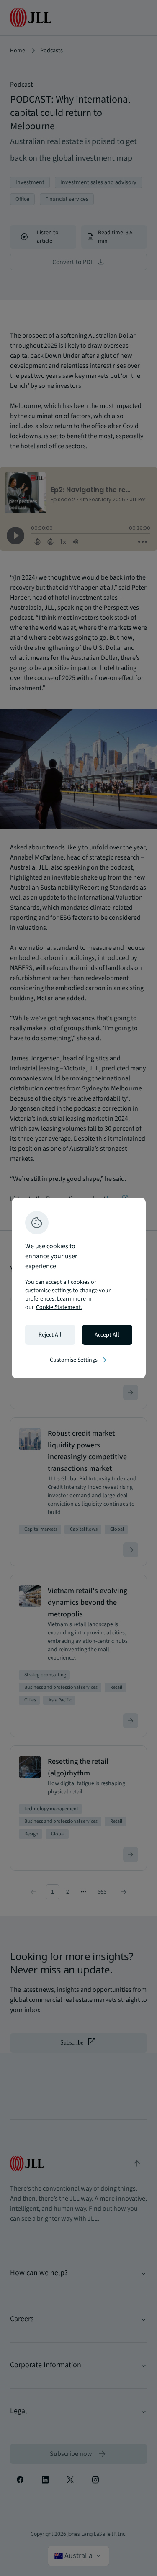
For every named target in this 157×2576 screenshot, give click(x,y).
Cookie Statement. (59, 1307)
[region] (79, 1288)
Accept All (107, 1335)
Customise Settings (79, 1360)
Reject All (50, 1335)
